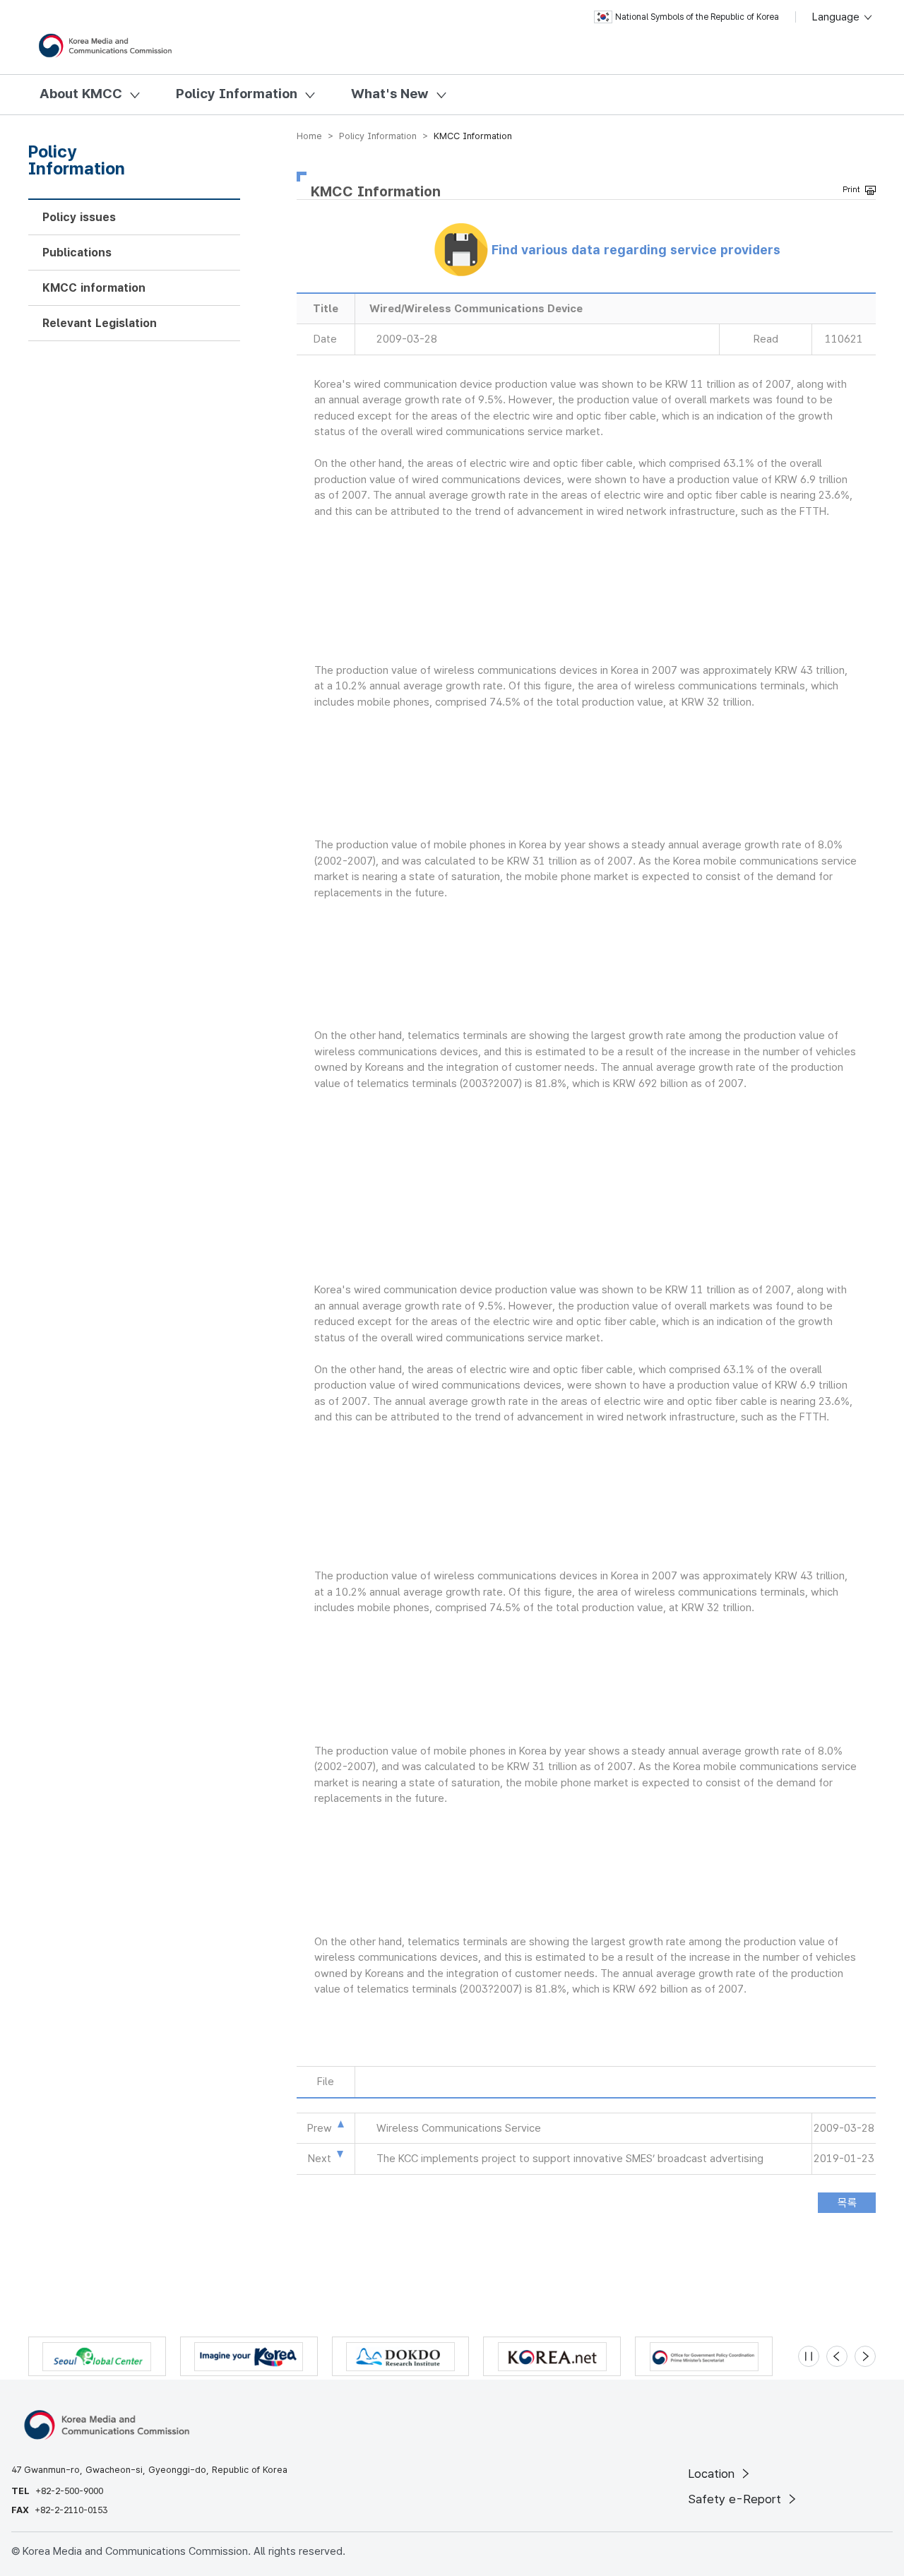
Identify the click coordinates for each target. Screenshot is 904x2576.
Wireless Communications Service (459, 2128)
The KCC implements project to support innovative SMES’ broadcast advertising (570, 2159)
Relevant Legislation (100, 323)
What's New (390, 94)
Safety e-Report (736, 2499)
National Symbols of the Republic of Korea (697, 17)
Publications (77, 253)
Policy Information (237, 94)
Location (713, 2474)
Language (837, 17)
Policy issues (79, 217)
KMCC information (94, 288)
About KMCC (81, 94)
